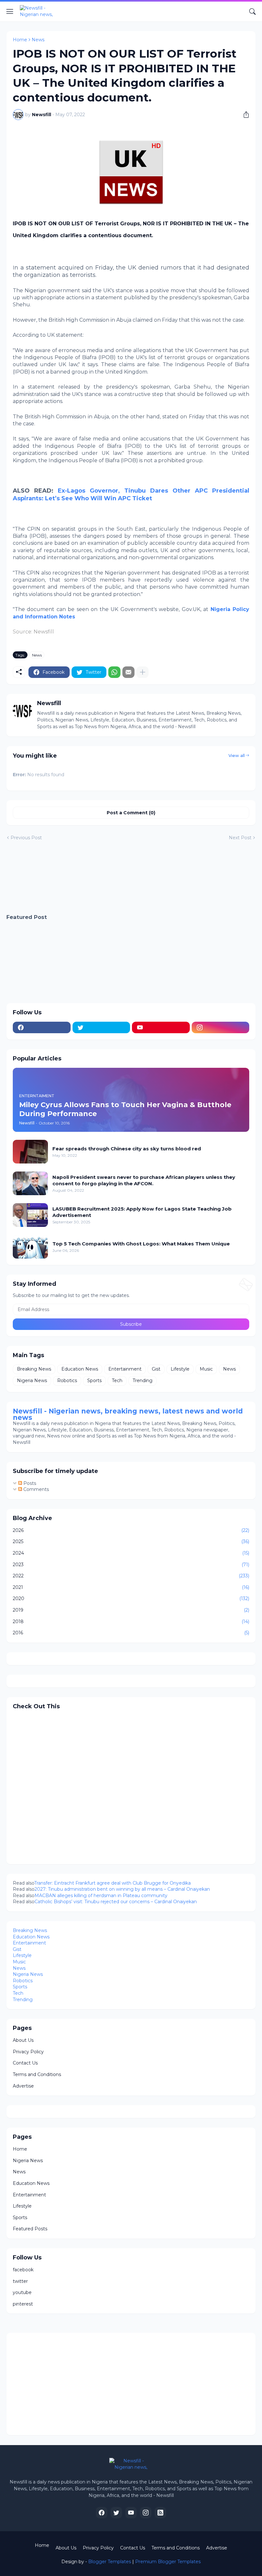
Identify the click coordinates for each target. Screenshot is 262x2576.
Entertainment (125, 1369)
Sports (94, 1381)
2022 (131, 1576)
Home (20, 40)
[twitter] (101, 1027)
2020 (131, 1598)
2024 (131, 1553)
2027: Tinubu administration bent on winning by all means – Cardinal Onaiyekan (122, 1889)
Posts (29, 1483)
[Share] (244, 115)
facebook (23, 2270)
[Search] (252, 12)
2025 (131, 1542)
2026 (131, 1530)
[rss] (160, 2513)
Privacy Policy (28, 2052)
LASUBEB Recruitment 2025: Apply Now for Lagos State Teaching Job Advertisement (142, 1212)
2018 (131, 1622)
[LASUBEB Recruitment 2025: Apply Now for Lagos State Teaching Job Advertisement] (30, 1215)
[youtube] (161, 1027)
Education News (80, 1369)
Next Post (240, 838)
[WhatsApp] (114, 672)
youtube (22, 2292)
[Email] (128, 672)
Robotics (67, 1381)
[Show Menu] (10, 12)
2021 (131, 1587)
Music (206, 1369)
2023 (131, 1565)
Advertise (23, 2086)
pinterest (23, 2304)
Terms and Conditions (37, 2074)
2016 (131, 1633)
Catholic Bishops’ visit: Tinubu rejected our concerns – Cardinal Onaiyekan (116, 1902)
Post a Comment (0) (131, 813)
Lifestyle (180, 1369)
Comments (35, 1489)
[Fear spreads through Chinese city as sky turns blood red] (30, 1152)
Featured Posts (30, 2229)
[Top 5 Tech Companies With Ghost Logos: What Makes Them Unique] (30, 1247)
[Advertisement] (131, 878)
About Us (23, 2040)
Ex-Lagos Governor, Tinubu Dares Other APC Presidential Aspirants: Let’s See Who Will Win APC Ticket (131, 494)
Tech (117, 1381)
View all (237, 755)
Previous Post (26, 838)
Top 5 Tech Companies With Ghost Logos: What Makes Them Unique (141, 1244)
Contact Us (25, 2063)
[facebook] (42, 1027)
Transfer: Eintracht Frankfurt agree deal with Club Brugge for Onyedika (112, 1883)
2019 (131, 1610)
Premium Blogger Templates (168, 2562)
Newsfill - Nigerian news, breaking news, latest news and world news (128, 1414)
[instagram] (221, 1027)
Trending (143, 1381)
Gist (156, 1369)
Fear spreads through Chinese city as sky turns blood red (127, 1149)
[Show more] (143, 672)
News (38, 40)
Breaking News (34, 1369)
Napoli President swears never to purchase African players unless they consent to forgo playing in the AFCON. (144, 1180)
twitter (20, 2281)
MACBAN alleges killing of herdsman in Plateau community (102, 1896)
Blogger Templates (110, 2562)
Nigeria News (32, 1381)
